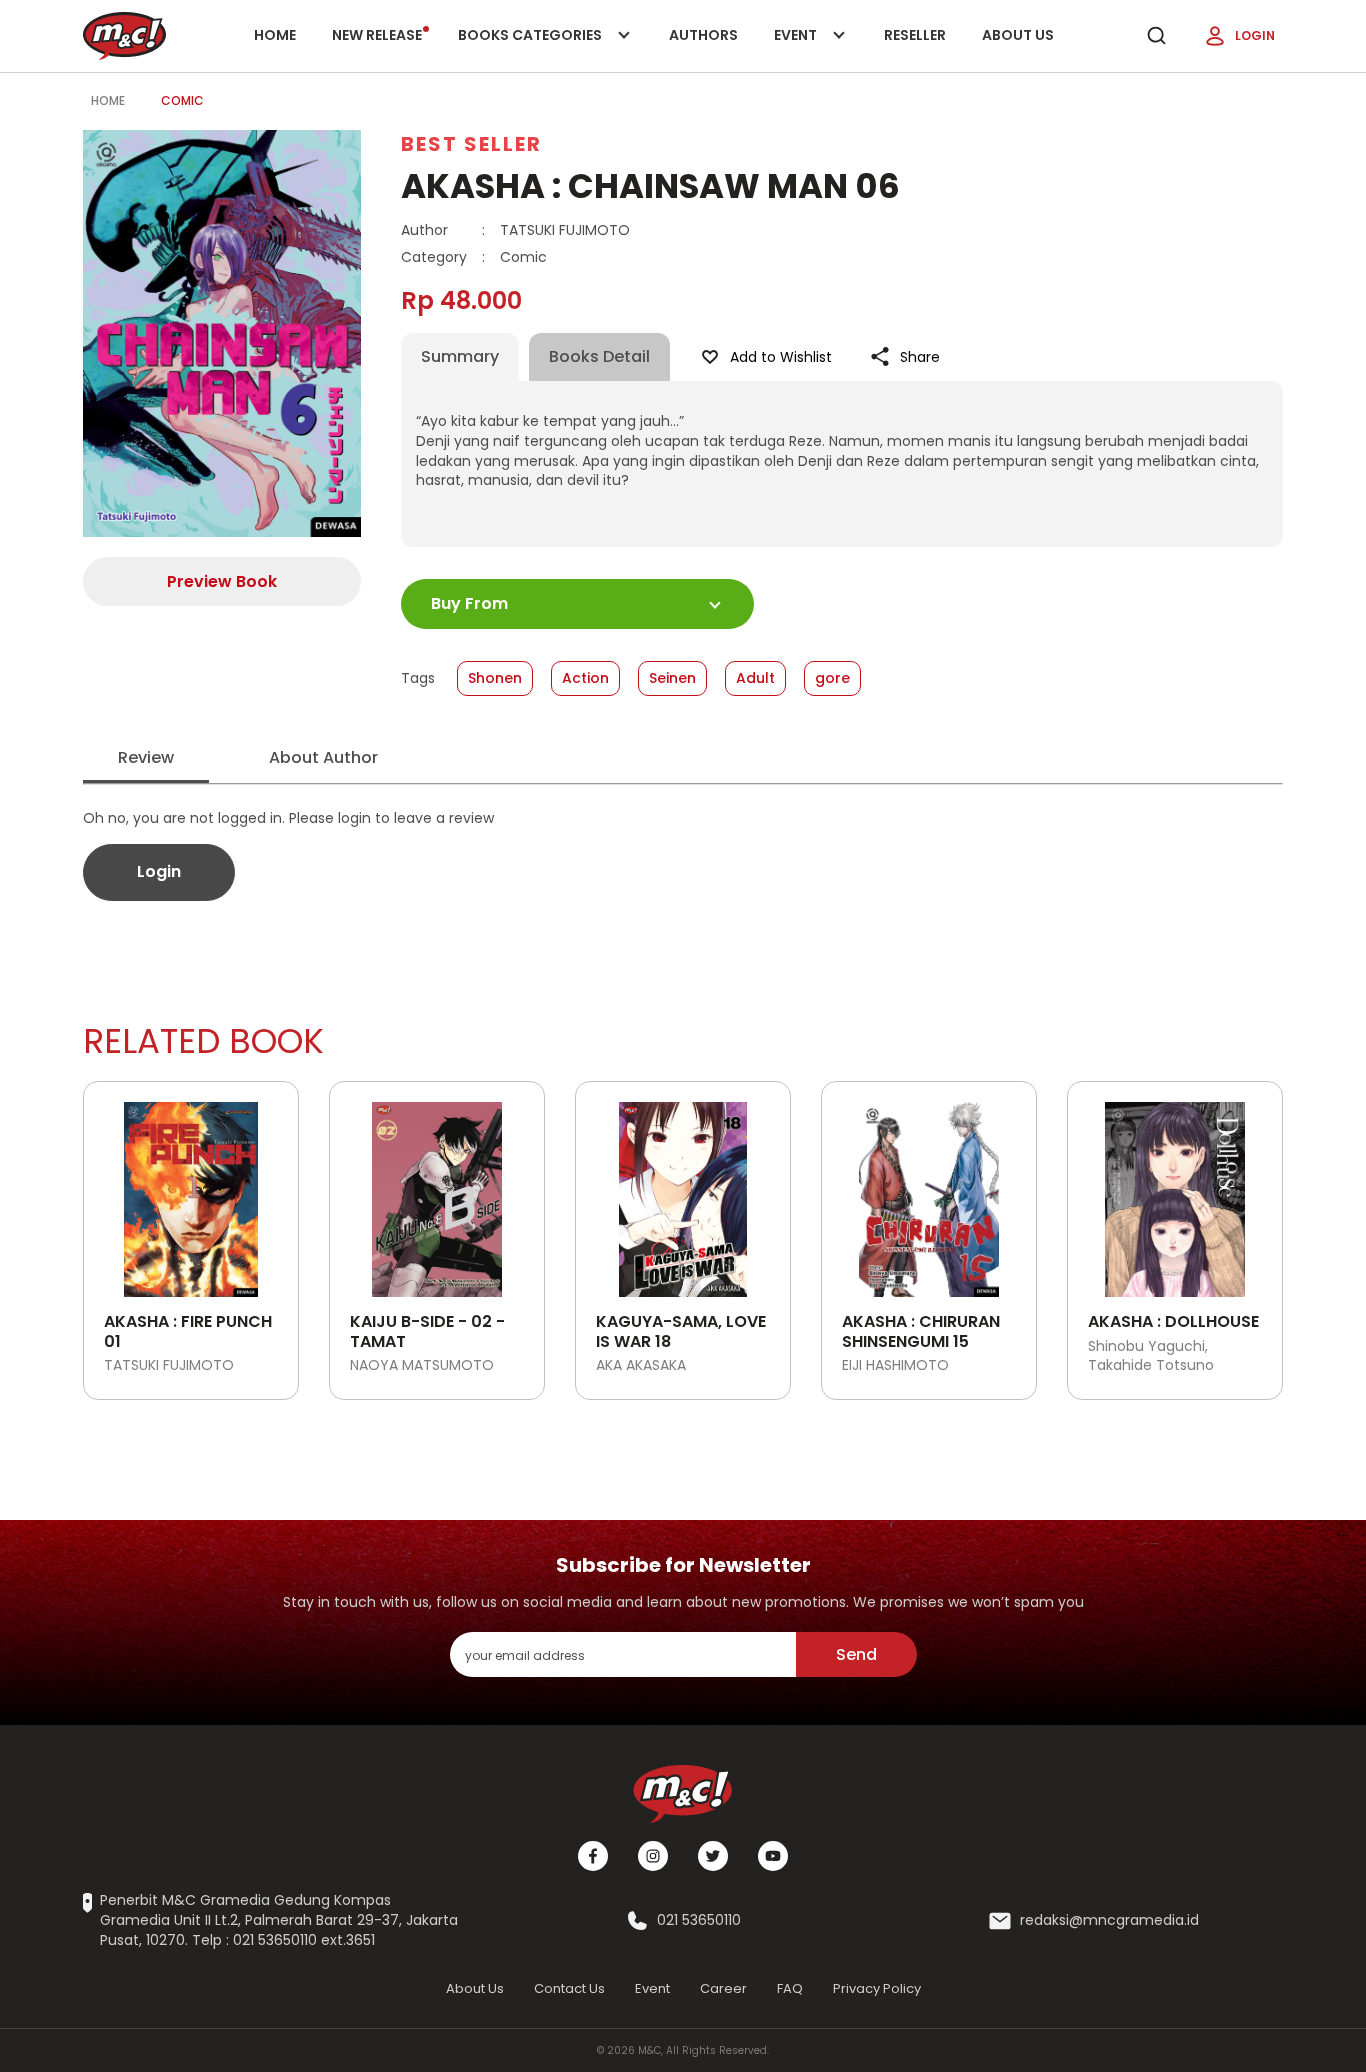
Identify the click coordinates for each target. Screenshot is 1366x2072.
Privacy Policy (877, 1988)
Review (146, 757)
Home (275, 35)
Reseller (915, 35)
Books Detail (599, 356)
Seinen (672, 678)
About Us (1018, 35)
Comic (182, 100)
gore (832, 678)
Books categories (531, 48)
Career (723, 1988)
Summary (460, 356)
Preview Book (222, 581)
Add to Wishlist (781, 357)
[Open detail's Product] (191, 1192)
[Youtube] (773, 1856)
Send (856, 1654)
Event (816, 48)
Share (920, 357)
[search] (1156, 36)
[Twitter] (713, 1856)
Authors (703, 35)
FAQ (790, 1988)
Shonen (495, 678)
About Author (323, 757)
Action (585, 678)
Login (1255, 35)
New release (377, 35)
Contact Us (569, 1988)
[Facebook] (593, 1856)
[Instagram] (653, 1856)
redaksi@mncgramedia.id (1109, 1920)
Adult (755, 678)
